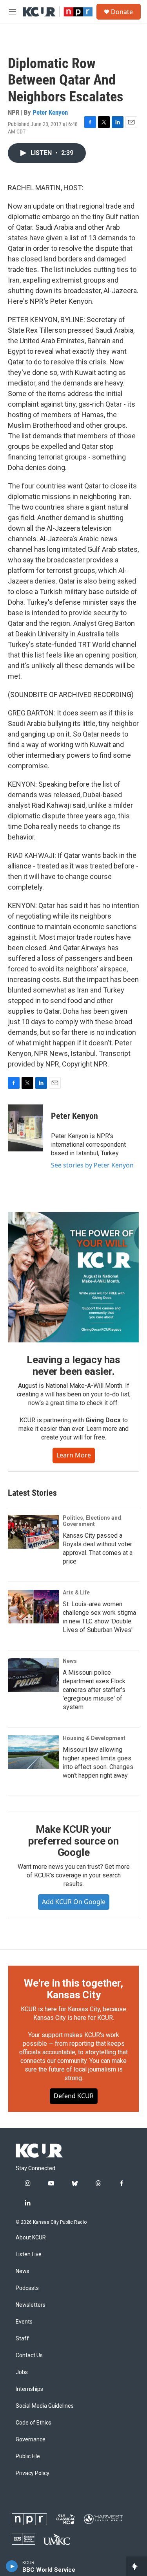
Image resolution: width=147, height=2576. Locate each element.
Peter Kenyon (50, 112)
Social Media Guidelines (45, 2406)
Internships (29, 2389)
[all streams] (137, 2566)
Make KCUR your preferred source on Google (73, 1841)
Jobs (22, 2372)
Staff (22, 2339)
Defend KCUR (74, 2096)
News (70, 1661)
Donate (122, 12)
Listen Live (29, 2254)
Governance (31, 2440)
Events (24, 2322)
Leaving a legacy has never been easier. (73, 1365)
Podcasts (27, 2288)
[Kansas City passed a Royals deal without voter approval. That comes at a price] (33, 1532)
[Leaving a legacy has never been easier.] (73, 1277)
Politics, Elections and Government (92, 1521)
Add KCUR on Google (74, 1902)
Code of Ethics (34, 2423)
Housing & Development (94, 1738)
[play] (12, 2566)
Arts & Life (76, 1592)
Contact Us (29, 2355)
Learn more (74, 1455)
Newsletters (31, 2305)
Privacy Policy (33, 2473)
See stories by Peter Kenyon (92, 1165)
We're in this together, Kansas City (73, 1989)
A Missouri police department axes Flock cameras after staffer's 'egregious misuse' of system (94, 1690)
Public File (28, 2456)
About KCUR (31, 2238)
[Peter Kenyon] (25, 1128)
